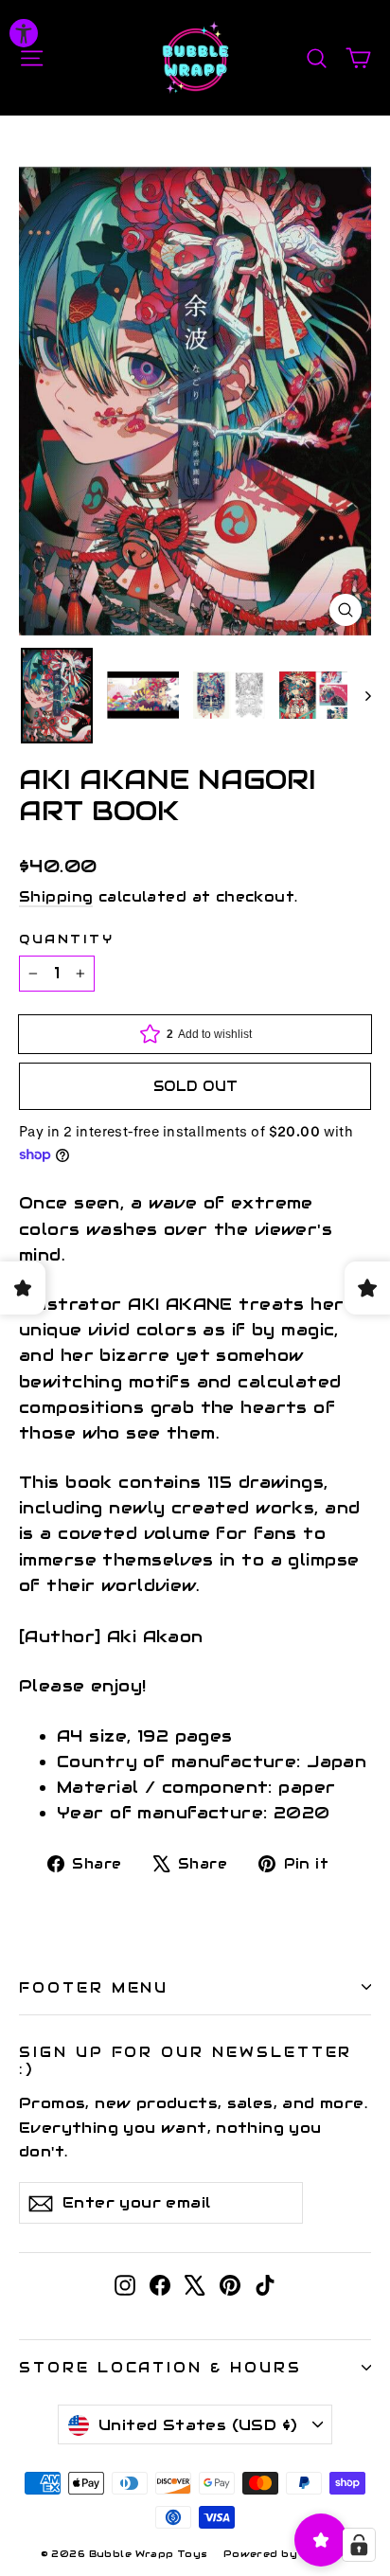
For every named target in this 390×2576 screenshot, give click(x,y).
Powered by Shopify (287, 2554)
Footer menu (94, 1987)
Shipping (56, 897)
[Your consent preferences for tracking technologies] (359, 2545)
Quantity (66, 939)
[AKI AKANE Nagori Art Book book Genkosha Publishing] (57, 696)
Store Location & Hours (160, 2367)
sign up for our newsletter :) (186, 2060)
